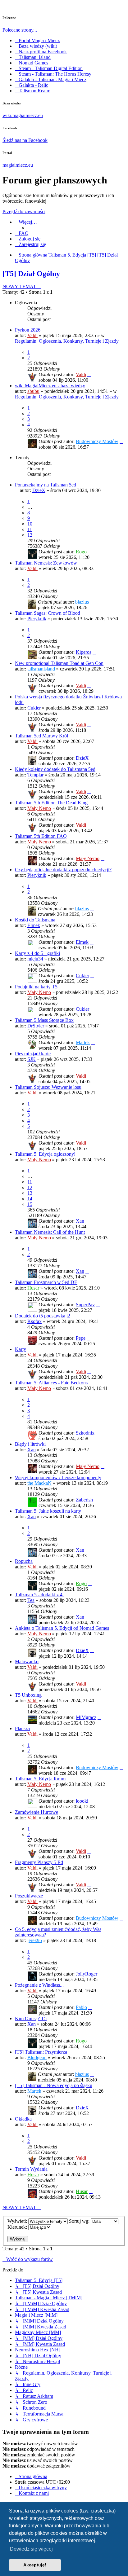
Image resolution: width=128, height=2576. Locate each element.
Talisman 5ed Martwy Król (41, 736)
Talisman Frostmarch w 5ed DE (46, 1282)
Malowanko (27, 1662)
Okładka (23, 2119)
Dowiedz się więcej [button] (31, 2549)
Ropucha (24, 1561)
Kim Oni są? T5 (31, 2018)
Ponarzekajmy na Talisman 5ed (46, 485)
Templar (35, 775)
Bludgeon (37, 2057)
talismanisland (41, 669)
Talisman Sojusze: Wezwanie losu (48, 1087)
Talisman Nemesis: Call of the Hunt (50, 1232)
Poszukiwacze (29, 1896)
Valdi (32, 335)
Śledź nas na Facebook (25, 140)
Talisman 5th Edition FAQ (41, 836)
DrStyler (36, 1026)
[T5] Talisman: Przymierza (41, 2052)
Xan (80, 1221)
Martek (83, 1042)
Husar (33, 1288)
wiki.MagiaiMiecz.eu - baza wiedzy (50, 386)
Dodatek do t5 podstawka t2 (43, 1316)
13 (30, 1193)
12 (30, 535)
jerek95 (35, 1940)
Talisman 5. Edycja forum (40, 1779)
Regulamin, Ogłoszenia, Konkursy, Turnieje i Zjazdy (67, 341)
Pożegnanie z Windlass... (39, 1985)
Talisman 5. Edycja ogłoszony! (45, 1154)
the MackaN (39, 1483)
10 (30, 524)
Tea (31, 1600)
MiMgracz (86, 1717)
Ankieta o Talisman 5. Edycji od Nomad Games (62, 1628)
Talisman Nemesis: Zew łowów (46, 563)
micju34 (35, 959)
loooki (82, 1801)
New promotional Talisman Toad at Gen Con (59, 663)
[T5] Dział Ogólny (31, 274)
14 (30, 1199)
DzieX (39, 490)
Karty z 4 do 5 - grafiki (37, 953)
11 (30, 529)
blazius (82, 602)
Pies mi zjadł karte (33, 1054)
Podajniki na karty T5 (36, 987)
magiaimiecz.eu (18, 165)
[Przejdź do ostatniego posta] (89, 374)
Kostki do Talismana (35, 920)
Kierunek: (18, 2227)
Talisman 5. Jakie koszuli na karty (48, 1511)
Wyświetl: (18, 2221)
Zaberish (84, 1500)
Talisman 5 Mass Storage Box (44, 1020)
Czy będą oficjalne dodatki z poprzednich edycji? (63, 870)
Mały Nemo (39, 808)
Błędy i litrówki (30, 1444)
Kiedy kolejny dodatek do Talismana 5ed (55, 769)
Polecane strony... (20, 30)
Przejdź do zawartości (24, 211)
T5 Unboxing (28, 1695)
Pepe (81, 1338)
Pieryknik (37, 619)
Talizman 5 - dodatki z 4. (39, 1595)
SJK (32, 1059)
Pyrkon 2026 (28, 330)
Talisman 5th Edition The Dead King (51, 803)
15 (30, 1204)
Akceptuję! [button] (35, 2565)
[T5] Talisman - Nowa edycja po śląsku (54, 2085)
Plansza (22, 1728)
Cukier (34, 708)
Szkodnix (85, 1433)
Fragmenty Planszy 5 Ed (39, 1862)
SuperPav (85, 1305)
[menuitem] (22, 233)
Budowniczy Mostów (97, 441)
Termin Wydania (31, 2169)
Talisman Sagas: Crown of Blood (48, 613)
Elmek (34, 925)
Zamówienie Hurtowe (37, 1812)
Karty (21, 1349)
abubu (33, 391)
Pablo (81, 2007)
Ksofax (34, 1321)
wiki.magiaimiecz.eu (23, 115)
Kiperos (84, 652)
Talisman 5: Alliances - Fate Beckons (51, 1383)
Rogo (81, 552)
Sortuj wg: (80, 2221)
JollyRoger (87, 1974)
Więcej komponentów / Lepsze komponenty (58, 1477)
